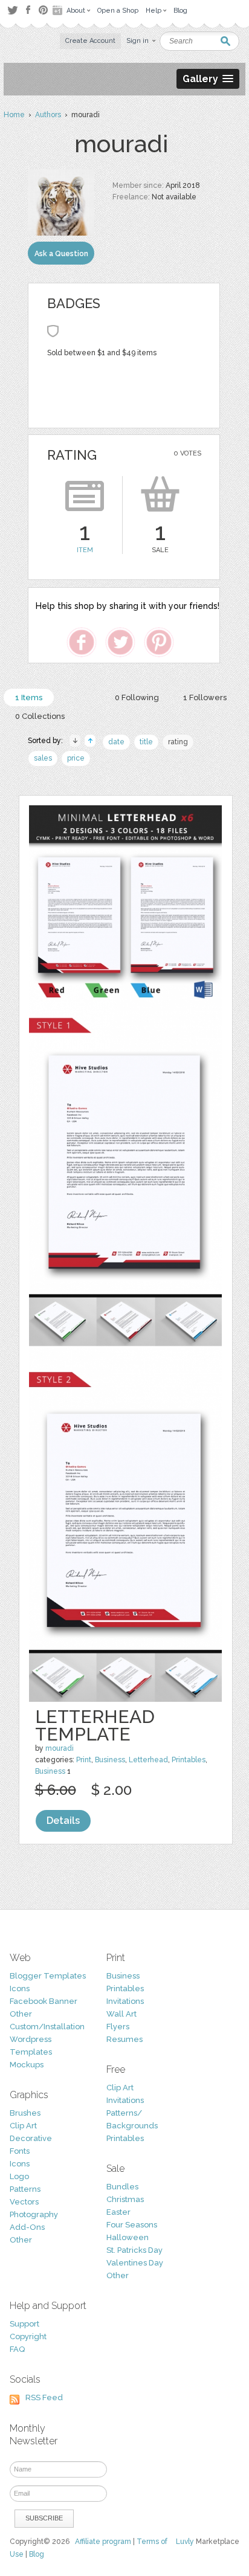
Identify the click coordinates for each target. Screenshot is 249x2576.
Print (84, 1760)
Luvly (185, 2542)
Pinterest (43, 10)
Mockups (27, 2065)
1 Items (29, 697)
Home (14, 115)
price (76, 758)
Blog (37, 2554)
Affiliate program (103, 2542)
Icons (20, 1988)
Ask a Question (61, 254)
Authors (48, 115)
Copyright (28, 2336)
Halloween (128, 2237)
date (116, 742)
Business (110, 1760)
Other (21, 2014)
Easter (118, 2212)
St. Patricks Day (134, 2250)
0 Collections (40, 716)
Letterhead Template (95, 1725)
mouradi (60, 1748)
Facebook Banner (44, 2001)
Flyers (118, 2027)
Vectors (24, 2202)
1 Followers (205, 697)
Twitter (12, 10)
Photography (34, 2214)
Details (63, 1821)
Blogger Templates (48, 1976)
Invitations (125, 2001)
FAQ (17, 2349)
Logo (19, 2176)
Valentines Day (135, 2263)
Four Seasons (132, 2225)
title (146, 742)
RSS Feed (44, 2397)
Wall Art (121, 2014)
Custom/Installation (47, 2027)
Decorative (31, 2138)
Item (85, 550)
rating (178, 742)
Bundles (122, 2187)
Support (24, 2324)
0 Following (137, 697)
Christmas (125, 2199)
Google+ (59, 10)
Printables (189, 1760)
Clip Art (23, 2126)
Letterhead (148, 1760)
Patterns (25, 2189)
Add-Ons (27, 2227)
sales (43, 758)
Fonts (20, 2151)
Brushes (25, 2113)
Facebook (28, 10)
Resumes (124, 2039)
